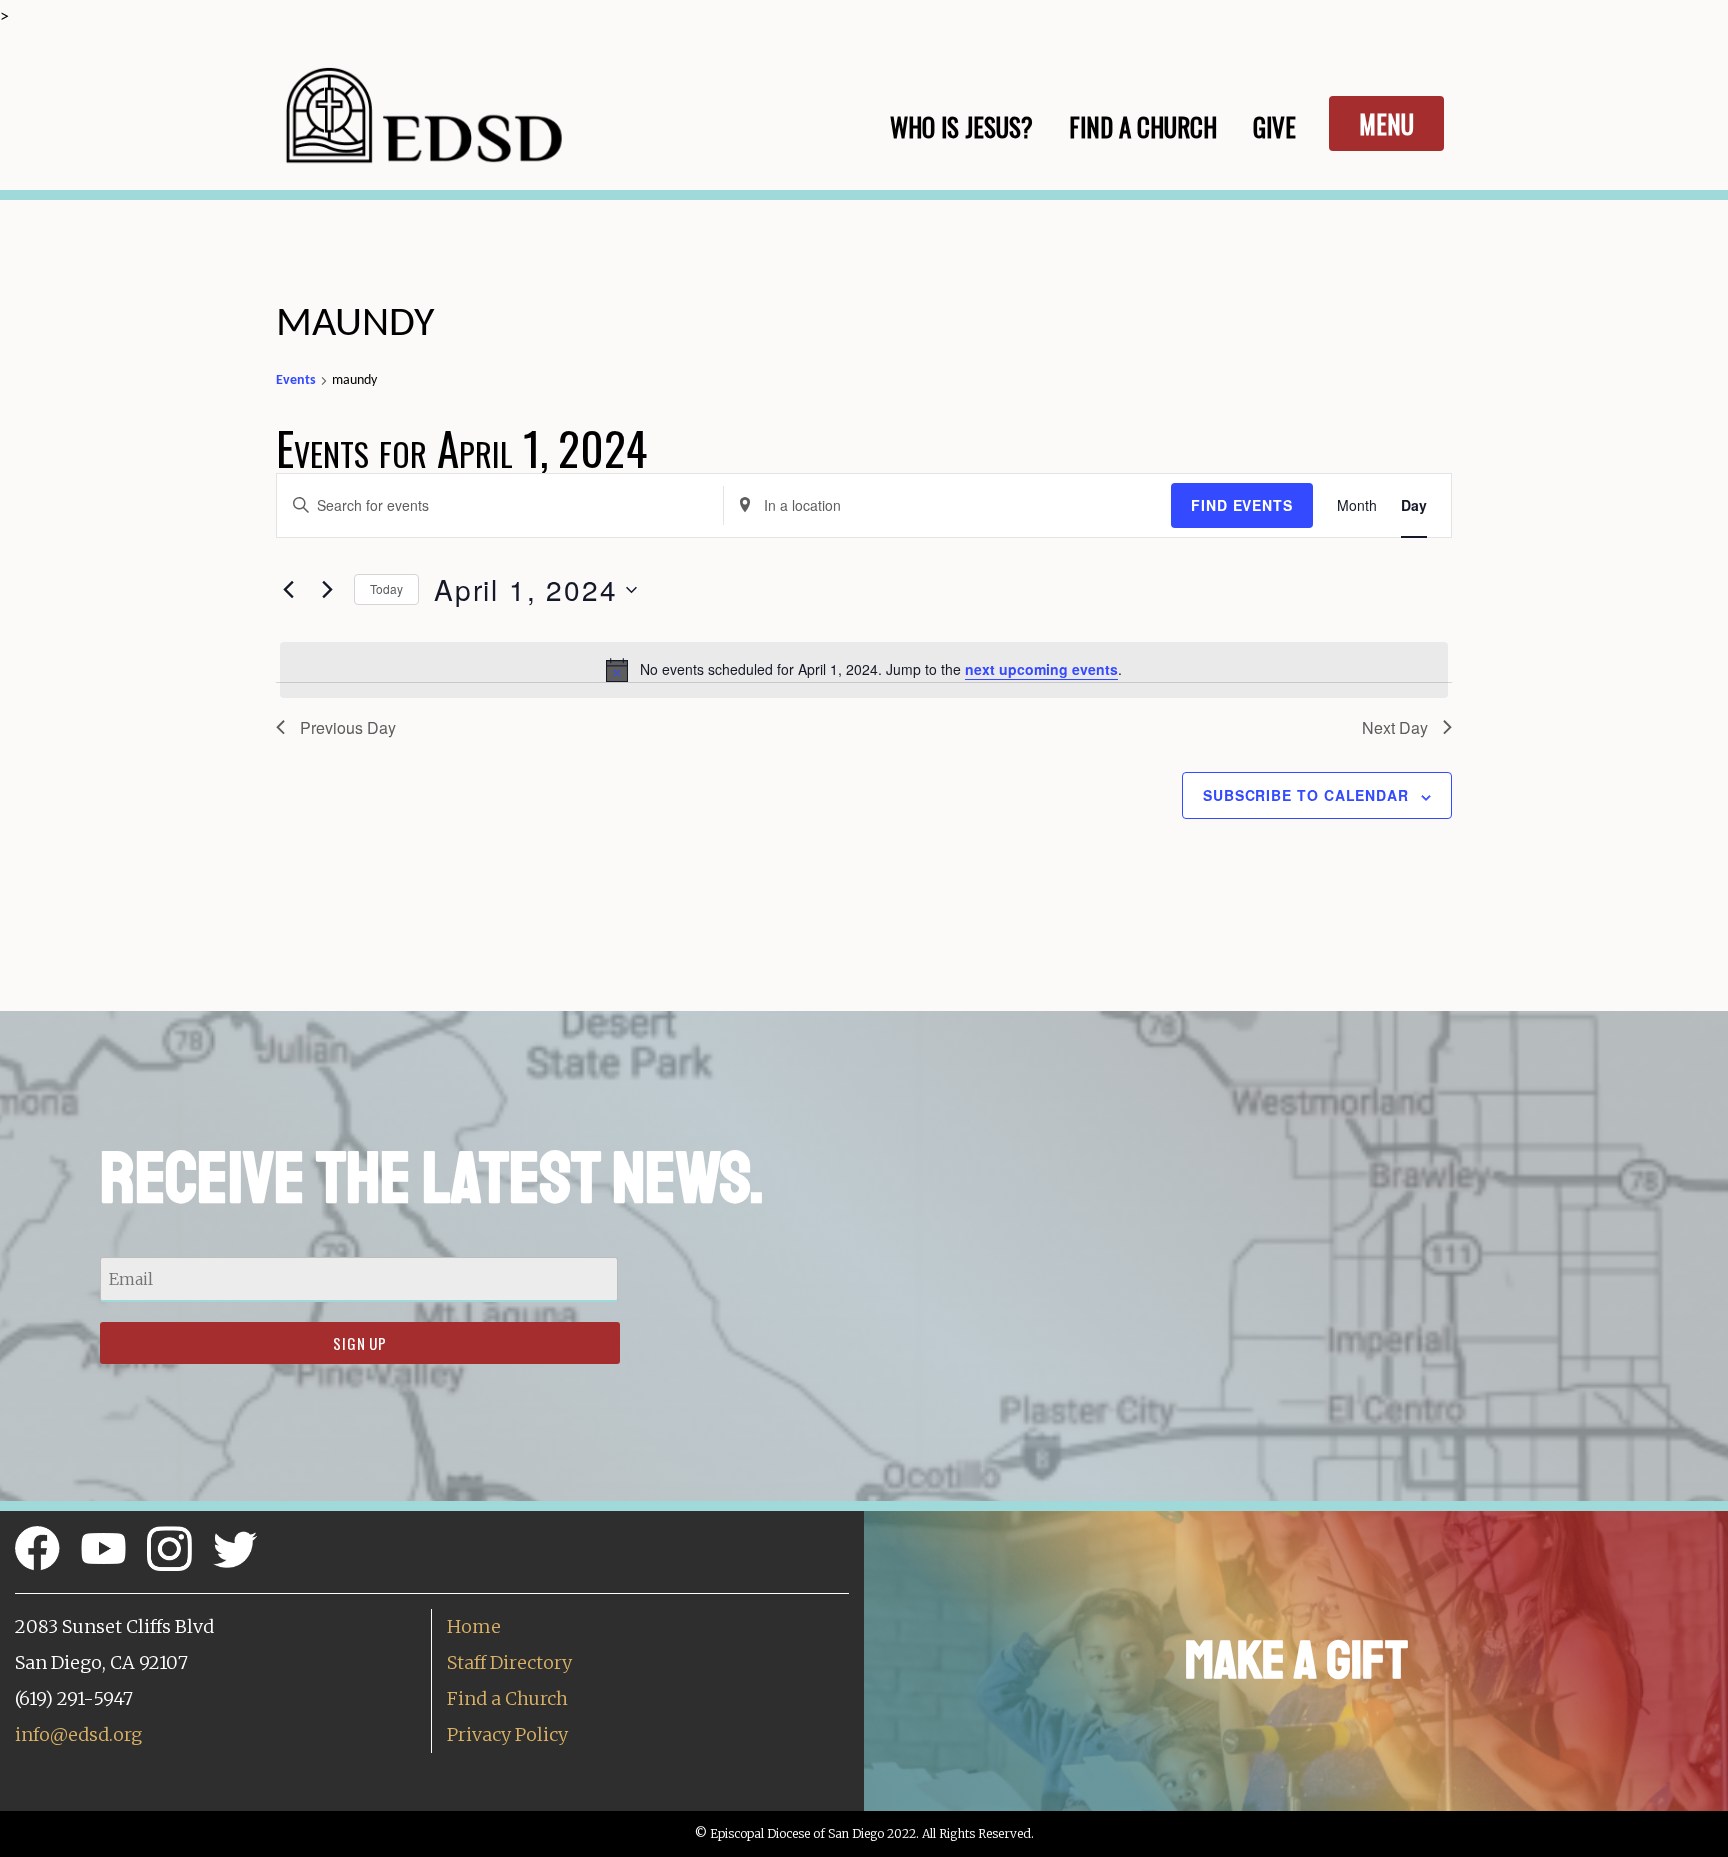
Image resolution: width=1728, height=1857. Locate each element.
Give (1274, 126)
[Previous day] (288, 590)
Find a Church (507, 1698)
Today (386, 588)
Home (474, 1626)
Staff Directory (509, 1662)
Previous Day (348, 727)
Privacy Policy (507, 1734)
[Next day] (327, 590)
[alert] (864, 670)
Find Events (1242, 505)
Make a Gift (1296, 1660)
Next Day (1395, 727)
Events (296, 380)
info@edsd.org (78, 1734)
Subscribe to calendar (1306, 795)
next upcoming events (1041, 669)
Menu (1386, 123)
